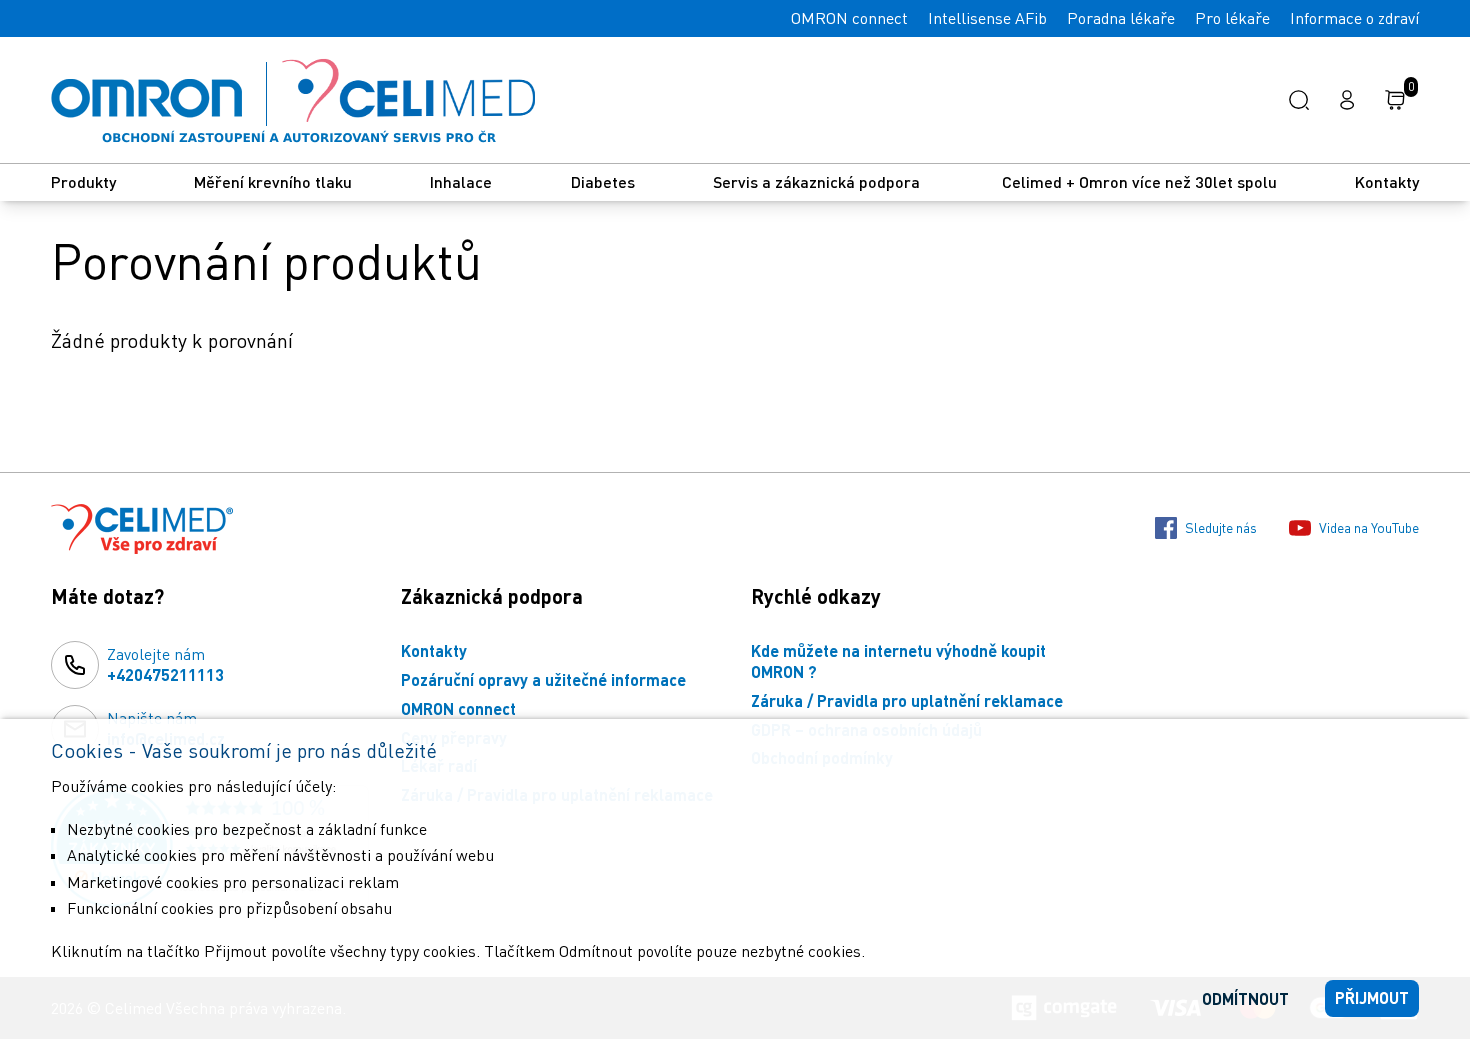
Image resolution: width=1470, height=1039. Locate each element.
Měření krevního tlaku (273, 181)
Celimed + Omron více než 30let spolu (1139, 181)
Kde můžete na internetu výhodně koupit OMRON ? (898, 661)
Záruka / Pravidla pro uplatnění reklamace (907, 700)
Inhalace (461, 181)
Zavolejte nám (165, 664)
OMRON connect (849, 18)
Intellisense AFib (987, 18)
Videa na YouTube (1369, 527)
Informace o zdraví (1354, 18)
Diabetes (603, 181)
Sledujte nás (1221, 527)
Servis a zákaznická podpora (818, 181)
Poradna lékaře (1121, 18)
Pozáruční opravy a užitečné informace (543, 679)
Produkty (83, 181)
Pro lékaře (1232, 18)
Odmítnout (1245, 998)
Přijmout (1372, 997)
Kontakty (1387, 181)
